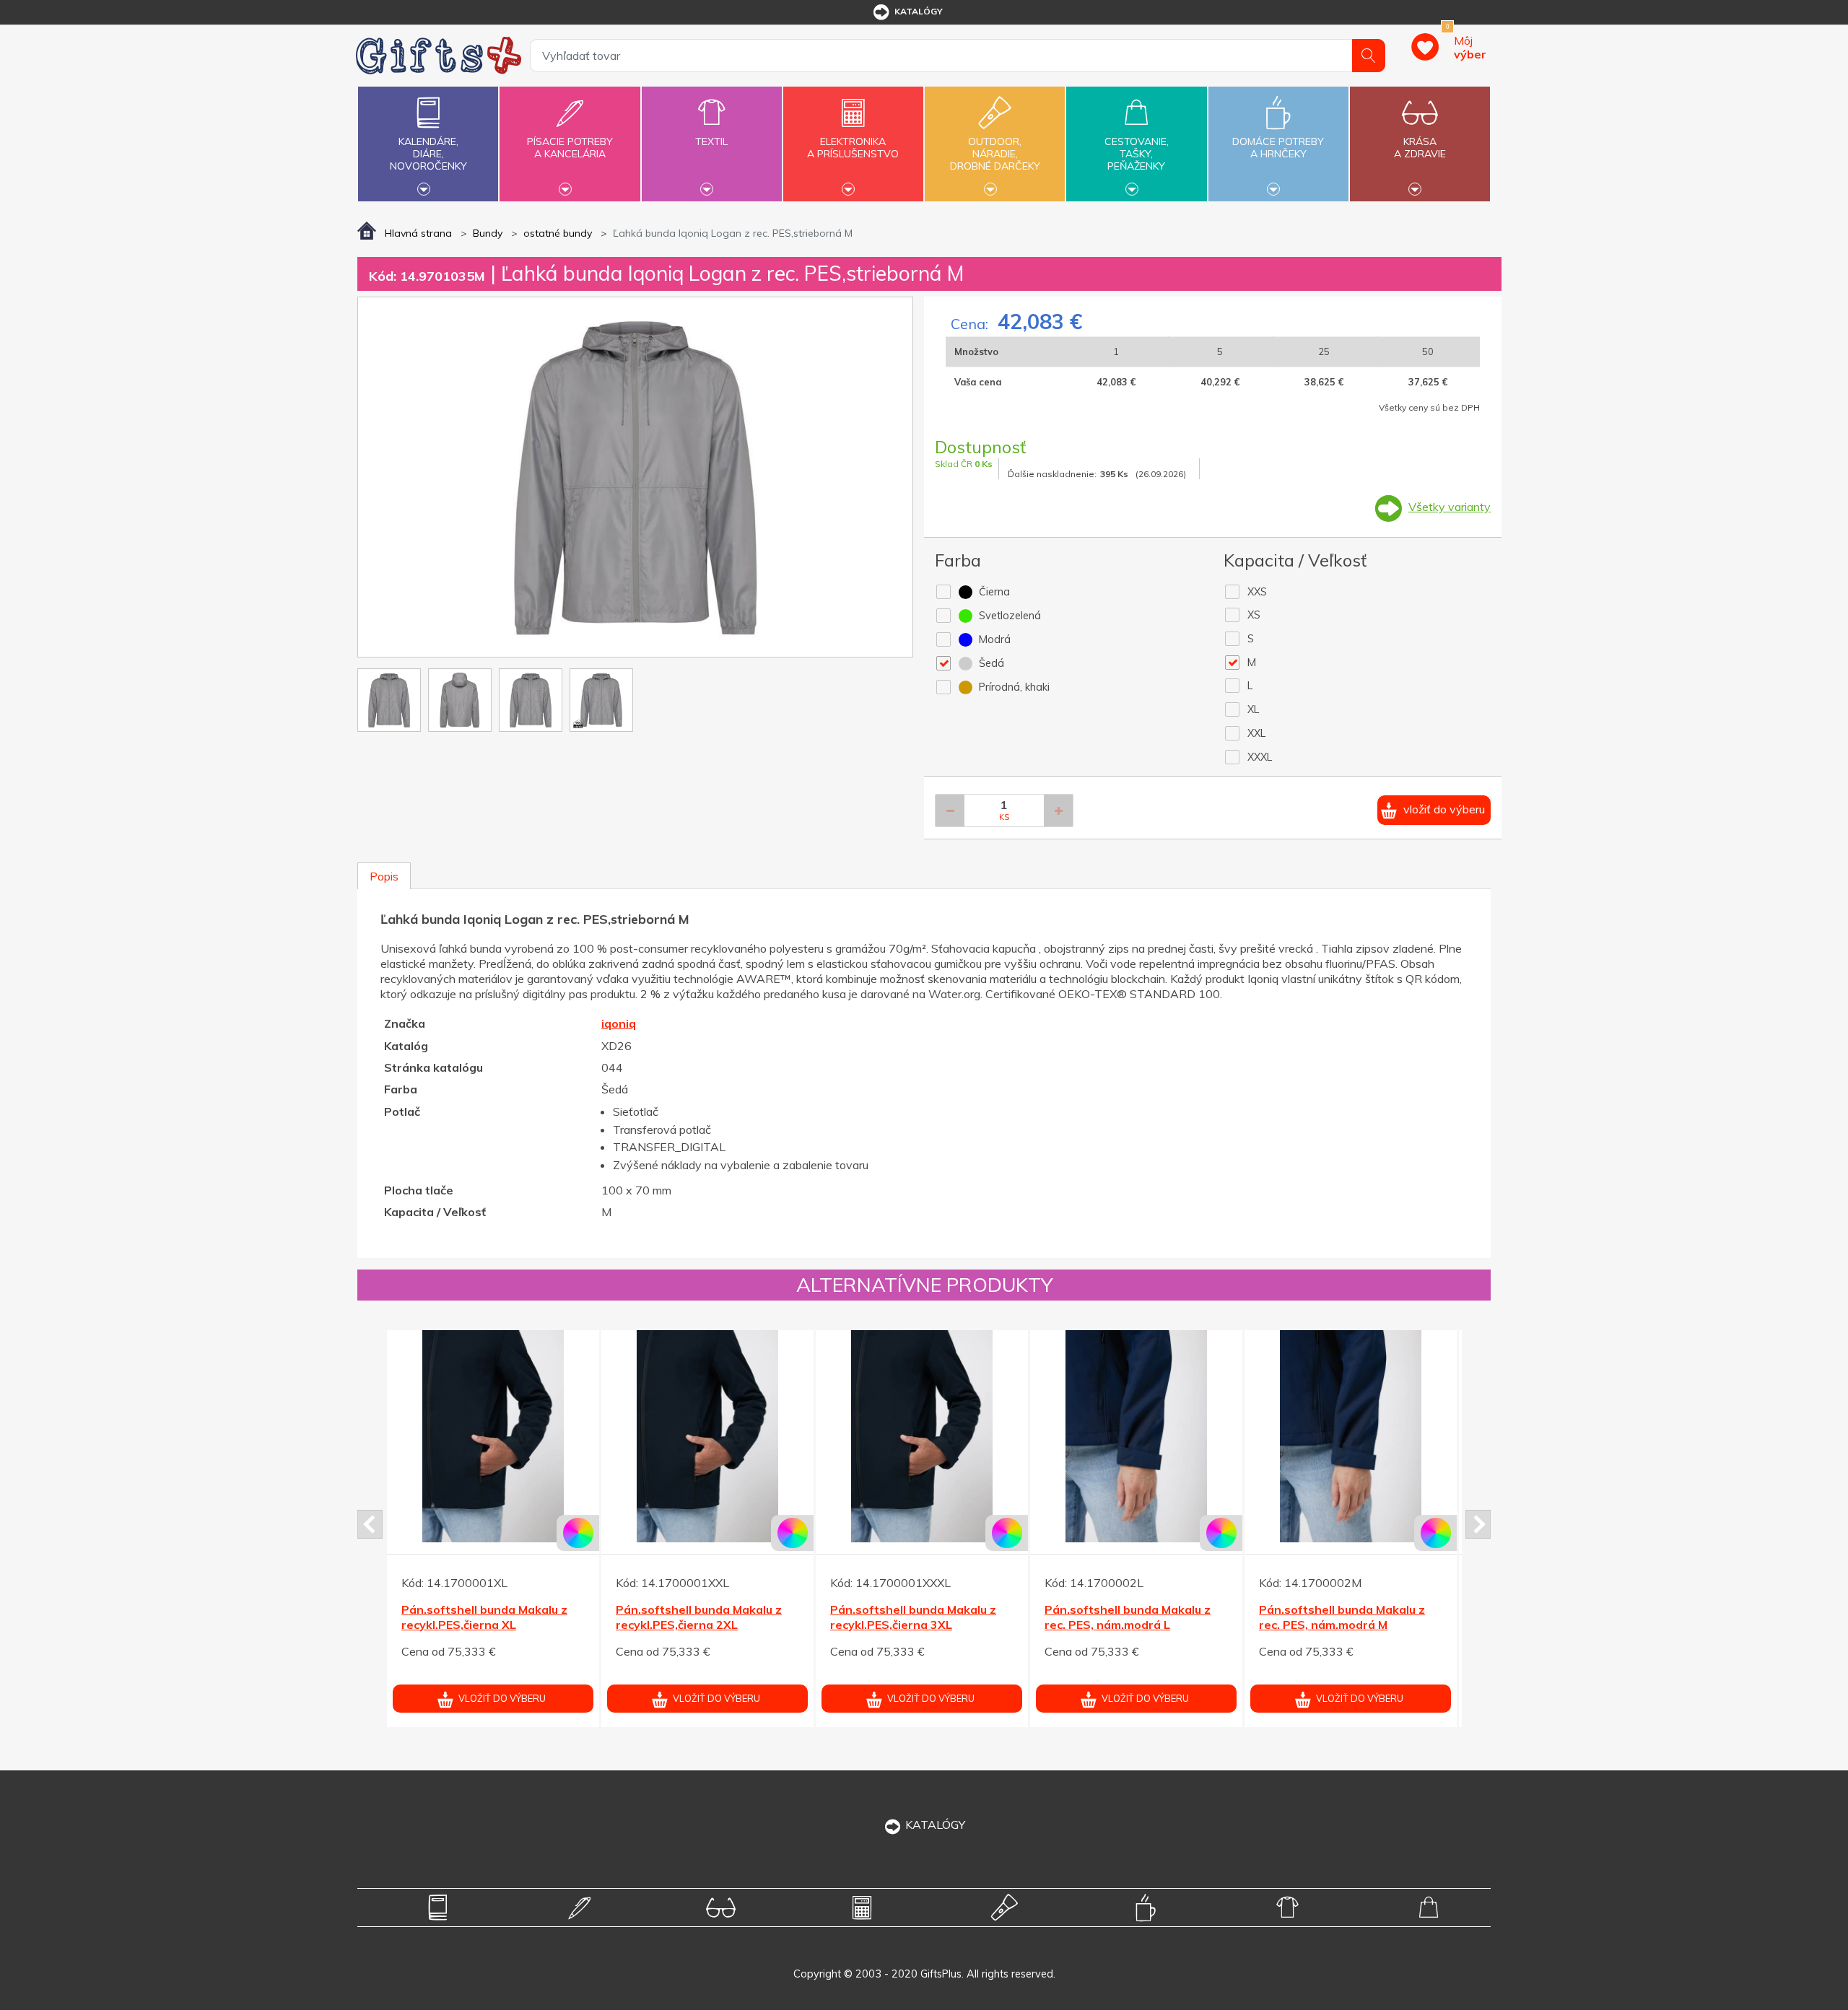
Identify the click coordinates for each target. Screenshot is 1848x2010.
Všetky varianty (1450, 507)
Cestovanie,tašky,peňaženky (1137, 154)
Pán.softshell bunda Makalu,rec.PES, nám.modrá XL (702, 1617)
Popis (384, 876)
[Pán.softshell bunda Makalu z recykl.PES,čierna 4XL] (922, 1436)
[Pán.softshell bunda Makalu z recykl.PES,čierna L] (1351, 1436)
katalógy (919, 11)
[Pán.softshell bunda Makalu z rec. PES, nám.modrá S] (493, 1436)
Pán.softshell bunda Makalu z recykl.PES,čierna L (1342, 1617)
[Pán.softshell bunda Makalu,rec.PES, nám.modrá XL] (707, 1436)
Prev (370, 1524)
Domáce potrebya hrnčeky (1278, 148)
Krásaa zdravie (1420, 148)
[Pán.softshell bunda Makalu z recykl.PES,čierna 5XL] (1136, 1436)
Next (1478, 1524)
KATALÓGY (935, 1825)
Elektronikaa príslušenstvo (853, 148)
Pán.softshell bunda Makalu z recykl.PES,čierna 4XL (913, 1617)
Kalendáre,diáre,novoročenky (428, 154)
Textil (711, 141)
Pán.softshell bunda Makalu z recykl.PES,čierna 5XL (1128, 1617)
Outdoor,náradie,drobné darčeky (995, 154)
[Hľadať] (1369, 56)
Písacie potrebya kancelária (570, 148)
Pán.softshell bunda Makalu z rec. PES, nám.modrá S (484, 1617)
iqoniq (619, 1023)
